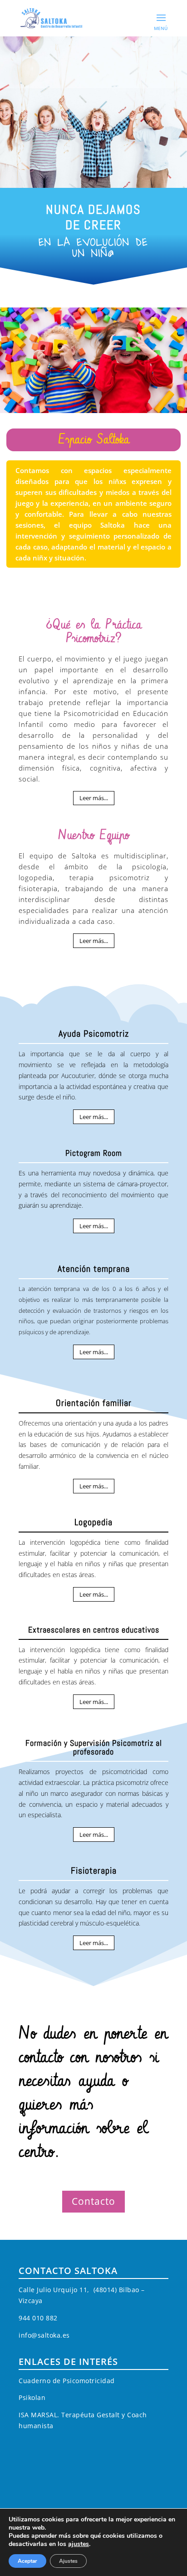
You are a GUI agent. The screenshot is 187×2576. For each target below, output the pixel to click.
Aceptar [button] (27, 2561)
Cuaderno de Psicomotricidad (67, 2381)
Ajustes (68, 2561)
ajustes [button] (79, 2544)
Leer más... (94, 798)
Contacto (93, 2201)
